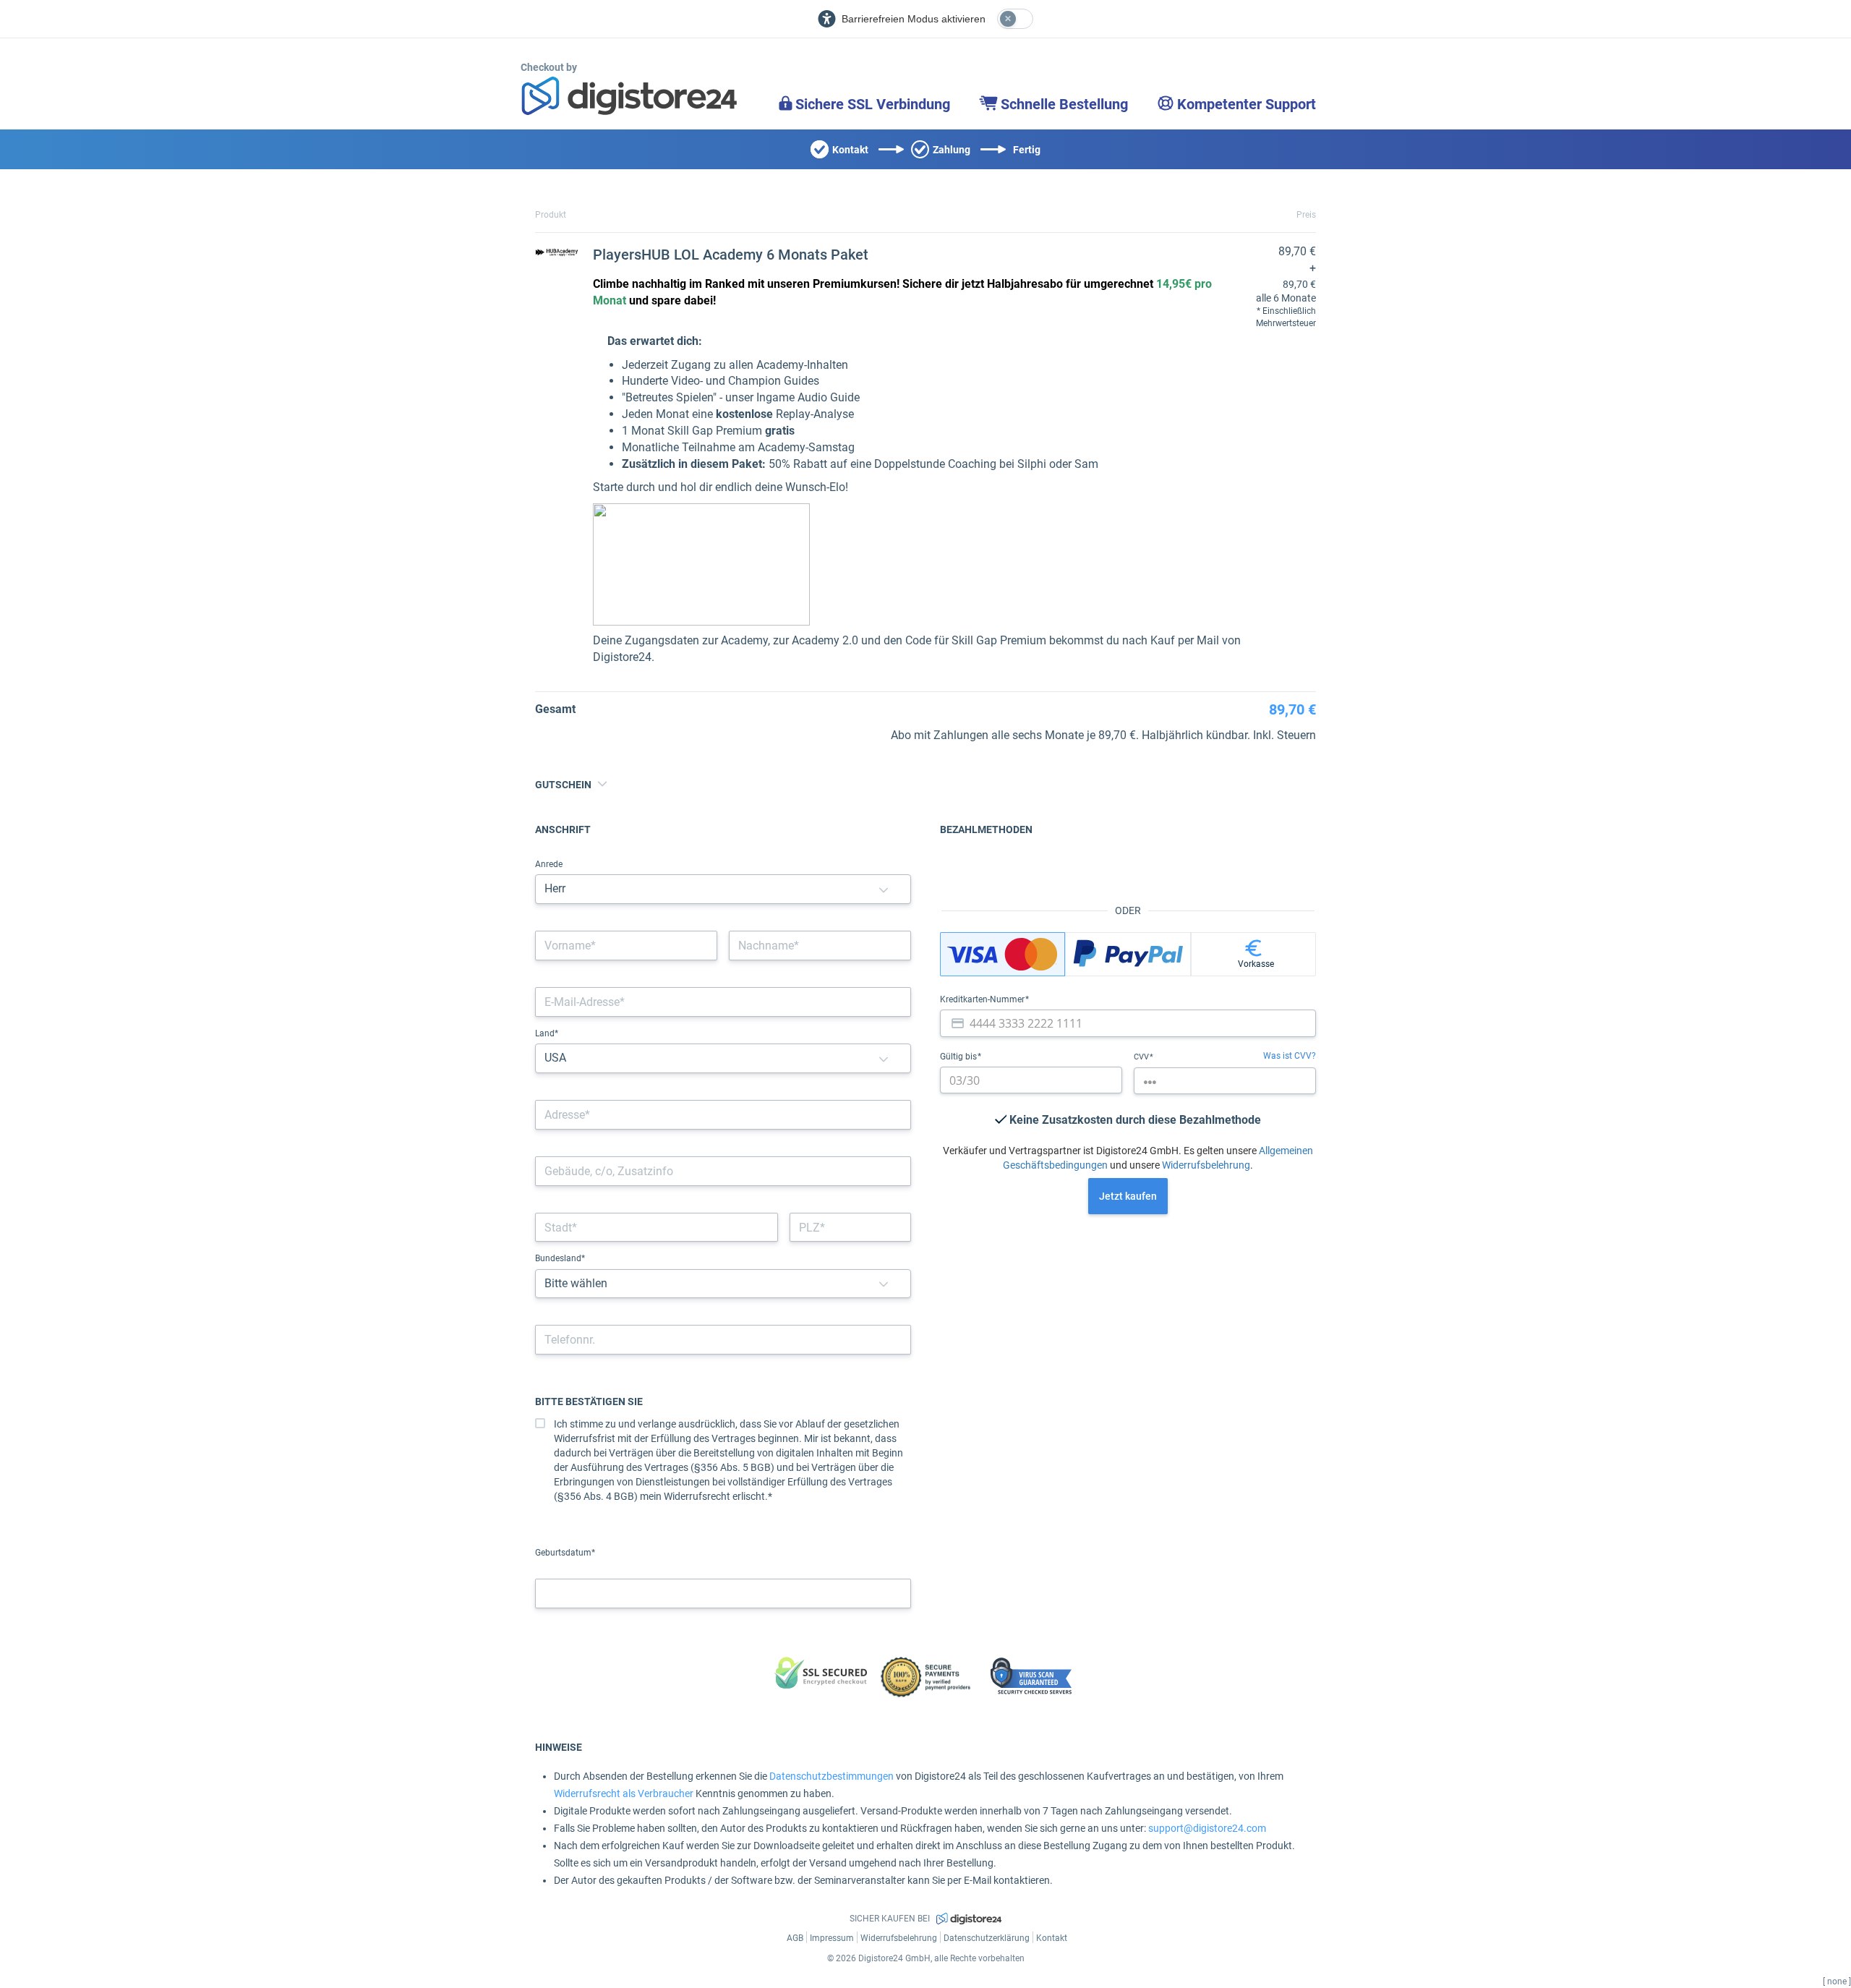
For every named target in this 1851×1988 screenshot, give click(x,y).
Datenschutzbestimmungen (832, 1776)
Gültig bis (959, 1057)
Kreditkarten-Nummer (983, 999)
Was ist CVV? (1290, 1056)
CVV (1142, 1057)
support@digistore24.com (1207, 1828)
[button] (884, 889)
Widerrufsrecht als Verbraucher (624, 1793)
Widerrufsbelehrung (1206, 1165)
